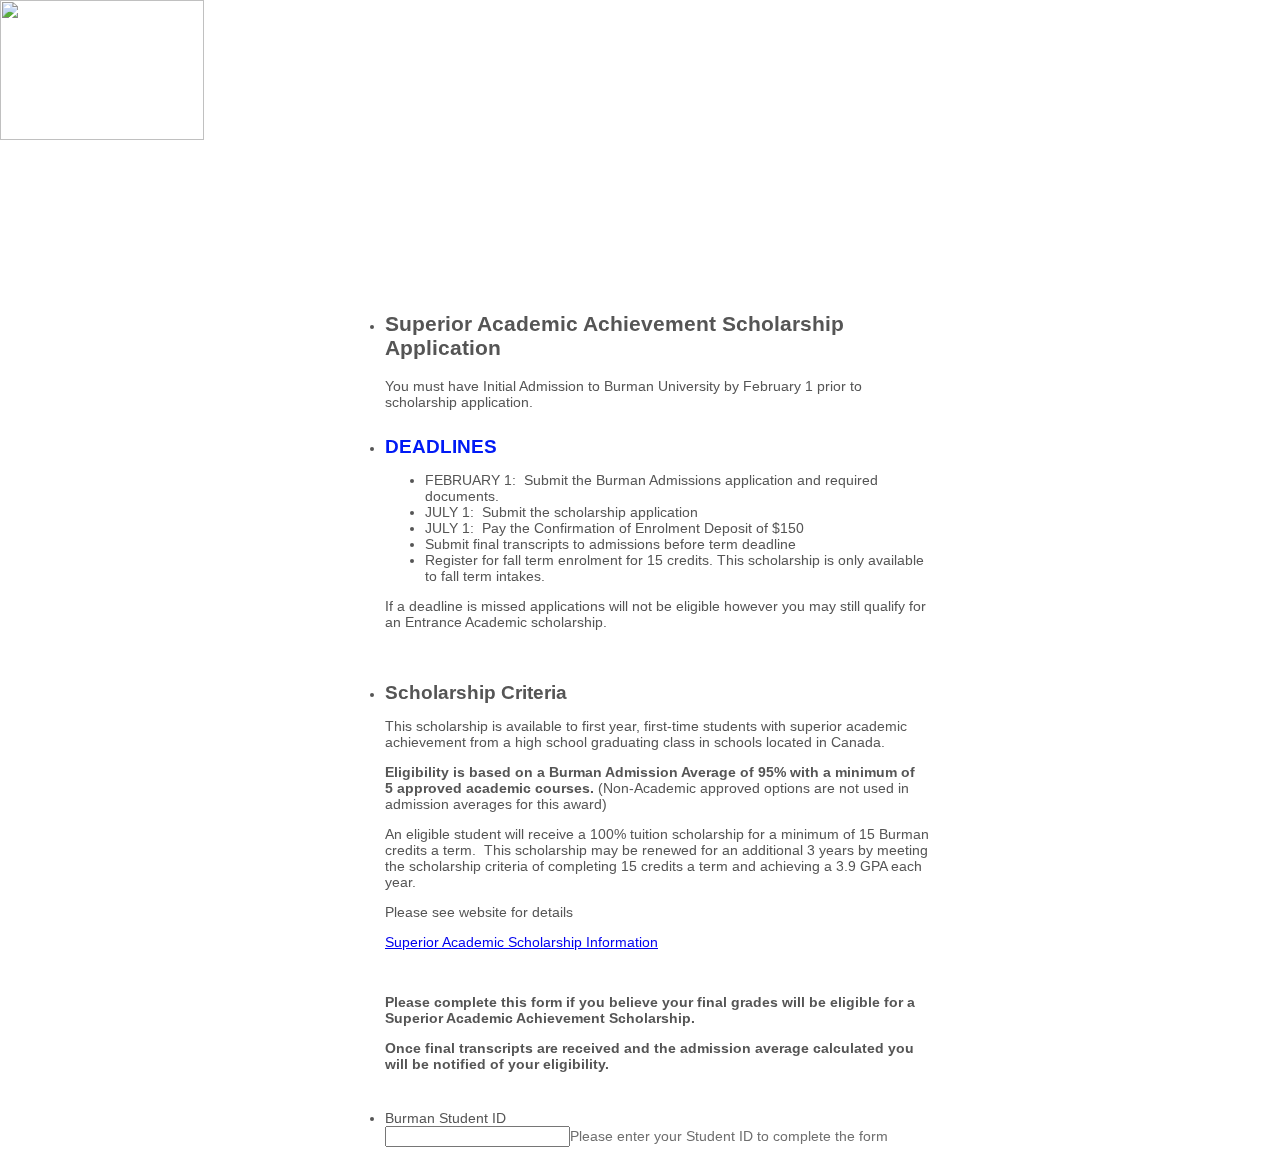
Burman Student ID (445, 1118)
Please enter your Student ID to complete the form (729, 1136)
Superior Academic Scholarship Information (521, 942)
